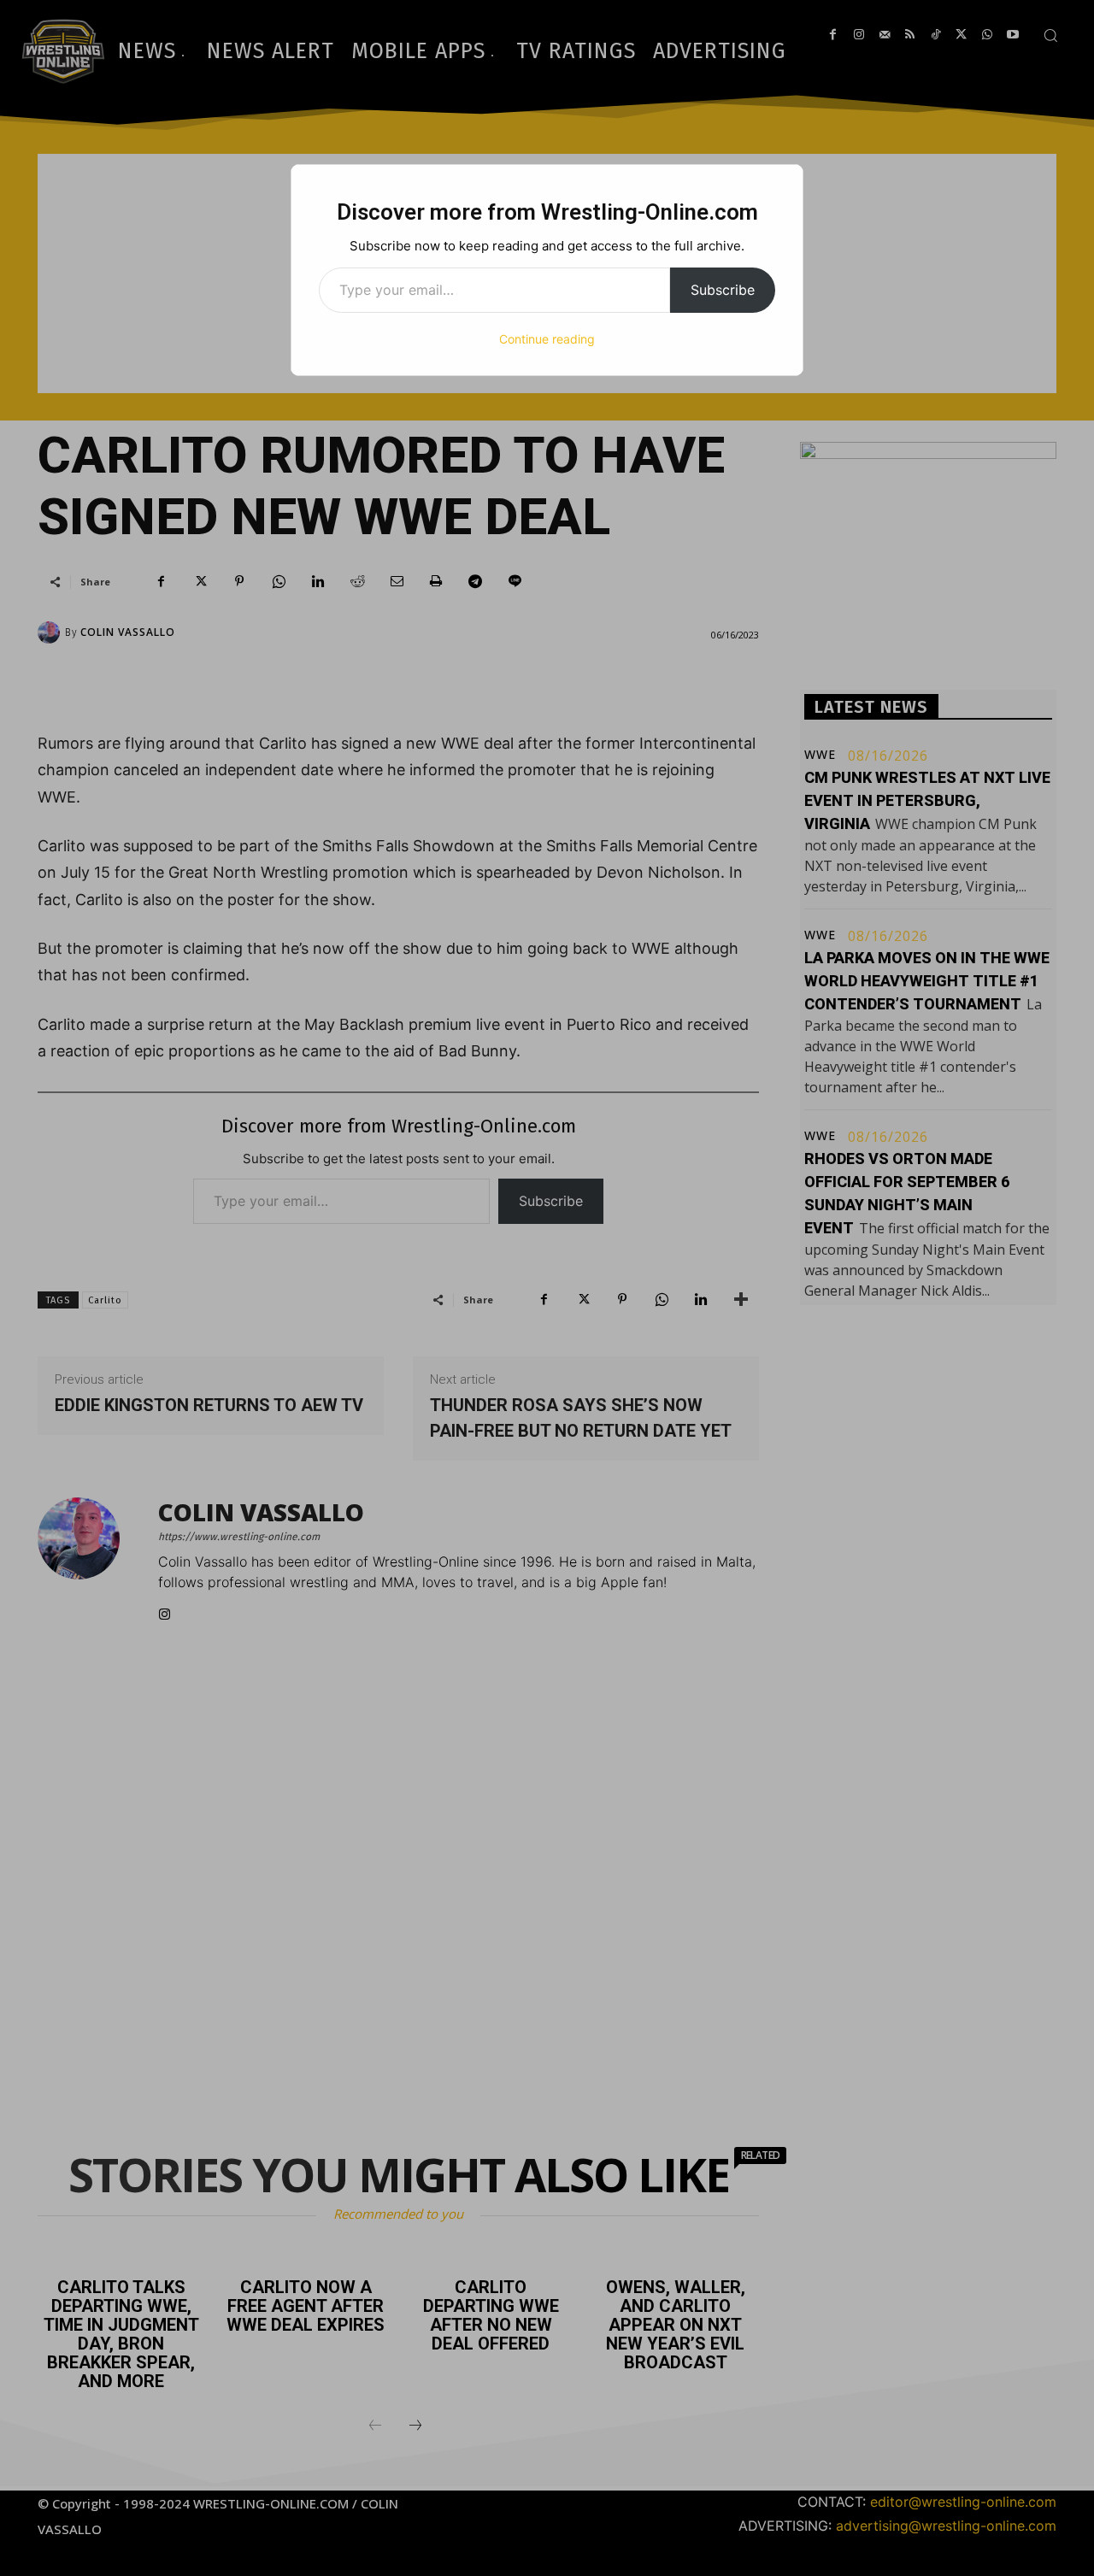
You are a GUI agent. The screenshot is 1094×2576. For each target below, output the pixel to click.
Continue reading (547, 339)
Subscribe (723, 290)
